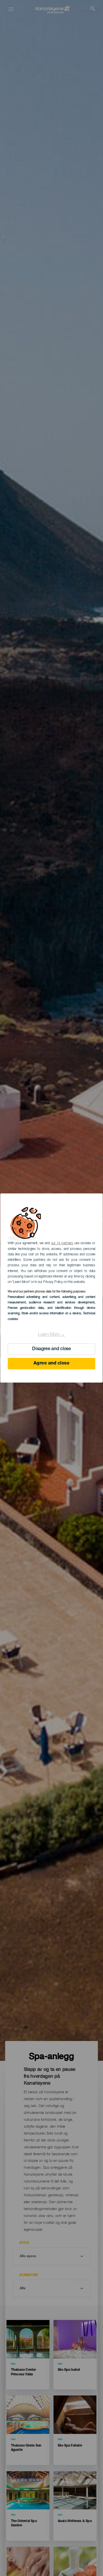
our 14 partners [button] (62, 1243)
